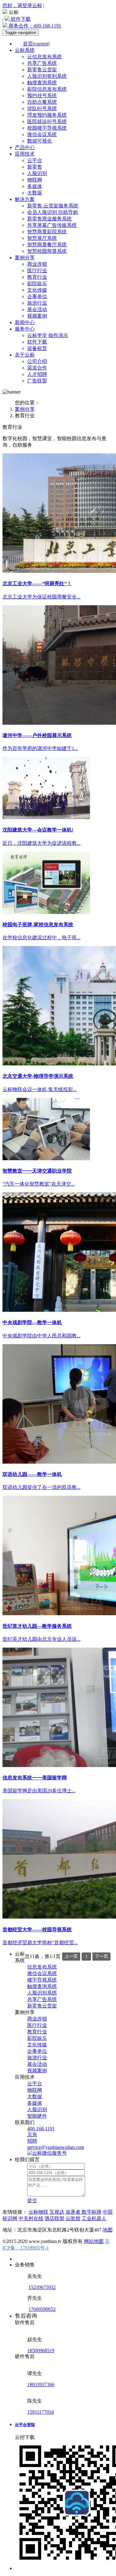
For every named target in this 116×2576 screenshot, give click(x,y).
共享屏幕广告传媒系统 (52, 225)
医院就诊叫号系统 (47, 121)
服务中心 (25, 329)
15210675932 (42, 2287)
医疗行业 (37, 271)
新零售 (35, 167)
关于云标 (25, 355)
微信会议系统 (42, 134)
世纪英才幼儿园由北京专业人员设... (41, 1639)
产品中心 (25, 147)
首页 (36, 44)
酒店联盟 (54, 2218)
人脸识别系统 (42, 1993)
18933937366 (41, 2384)
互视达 (57, 2212)
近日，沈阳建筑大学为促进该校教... (41, 843)
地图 (108, 2230)
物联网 (35, 180)
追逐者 (74, 2212)
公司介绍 (37, 361)
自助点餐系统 (42, 102)
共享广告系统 (42, 63)
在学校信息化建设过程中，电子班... (41, 938)
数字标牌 (92, 2212)
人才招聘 (37, 374)
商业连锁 (37, 264)
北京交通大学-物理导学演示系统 (38, 1076)
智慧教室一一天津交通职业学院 (37, 1171)
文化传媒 (37, 290)
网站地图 (94, 2241)
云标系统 (25, 50)
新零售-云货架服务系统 (53, 206)
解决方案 (25, 199)
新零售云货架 (42, 70)
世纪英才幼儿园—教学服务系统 (37, 1626)
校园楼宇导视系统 (47, 128)
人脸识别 (37, 173)
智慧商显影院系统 (47, 232)
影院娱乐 (37, 283)
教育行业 (37, 277)
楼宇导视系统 (42, 1980)
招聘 (32, 2141)
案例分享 (25, 258)
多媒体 (35, 186)
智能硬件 (37, 2116)
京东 (32, 2134)
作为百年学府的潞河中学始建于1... (40, 748)
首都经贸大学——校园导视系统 (37, 1930)
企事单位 (37, 296)
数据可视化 (40, 141)
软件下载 (20, 19)
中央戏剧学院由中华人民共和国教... (41, 1336)
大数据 (35, 193)
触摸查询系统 (42, 83)
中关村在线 (31, 2218)
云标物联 (38, 2212)
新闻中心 (25, 322)
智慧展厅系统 (42, 238)
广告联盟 (37, 381)
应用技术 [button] (25, 154)
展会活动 (37, 309)
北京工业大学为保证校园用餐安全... (41, 597)
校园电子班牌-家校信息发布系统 (38, 925)
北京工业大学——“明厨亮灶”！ (37, 584)
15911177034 (41, 2412)
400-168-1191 (35, 26)
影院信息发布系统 (47, 89)
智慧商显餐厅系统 (47, 245)
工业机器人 (94, 2218)
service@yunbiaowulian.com (56, 2147)
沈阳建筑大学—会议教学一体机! (38, 830)
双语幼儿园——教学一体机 (32, 1474)
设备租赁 (37, 348)
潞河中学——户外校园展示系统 (37, 735)
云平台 (35, 160)
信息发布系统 (42, 1967)
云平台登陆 (25, 2425)
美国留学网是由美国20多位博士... (39, 1791)
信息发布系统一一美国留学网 (35, 1778)
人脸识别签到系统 (47, 76)
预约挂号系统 (42, 96)
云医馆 (73, 2218)
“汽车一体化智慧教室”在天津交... (39, 1184)
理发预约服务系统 (47, 115)
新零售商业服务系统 (49, 219)
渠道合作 (37, 368)
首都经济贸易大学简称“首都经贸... (40, 1942)
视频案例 (37, 316)
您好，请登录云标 (22, 5)
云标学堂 (37, 335)
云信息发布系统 (45, 57)
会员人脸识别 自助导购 (53, 212)
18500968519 (41, 2351)
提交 (32, 2201)
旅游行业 (37, 303)
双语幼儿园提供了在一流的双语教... (41, 1487)
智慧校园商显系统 (47, 251)
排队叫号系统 (42, 108)
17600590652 (42, 2309)
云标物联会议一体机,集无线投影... (40, 1089)
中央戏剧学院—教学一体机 (32, 1322)
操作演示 (58, 335)
